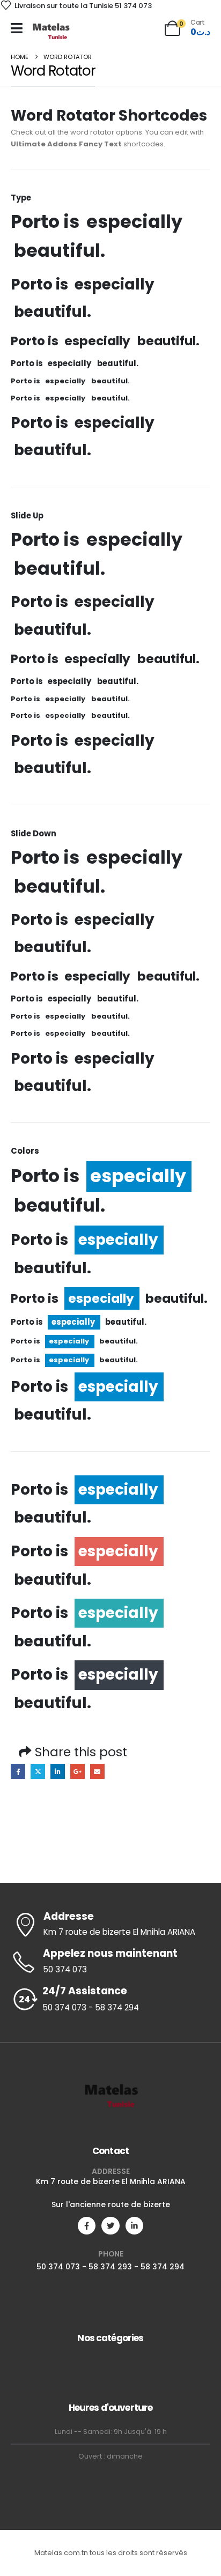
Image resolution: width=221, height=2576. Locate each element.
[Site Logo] (51, 31)
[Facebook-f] (87, 2226)
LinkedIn (58, 1771)
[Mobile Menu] (17, 28)
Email (97, 1771)
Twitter (38, 1771)
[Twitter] (110, 2226)
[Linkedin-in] (134, 2226)
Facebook (18, 1771)
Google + (78, 1771)
